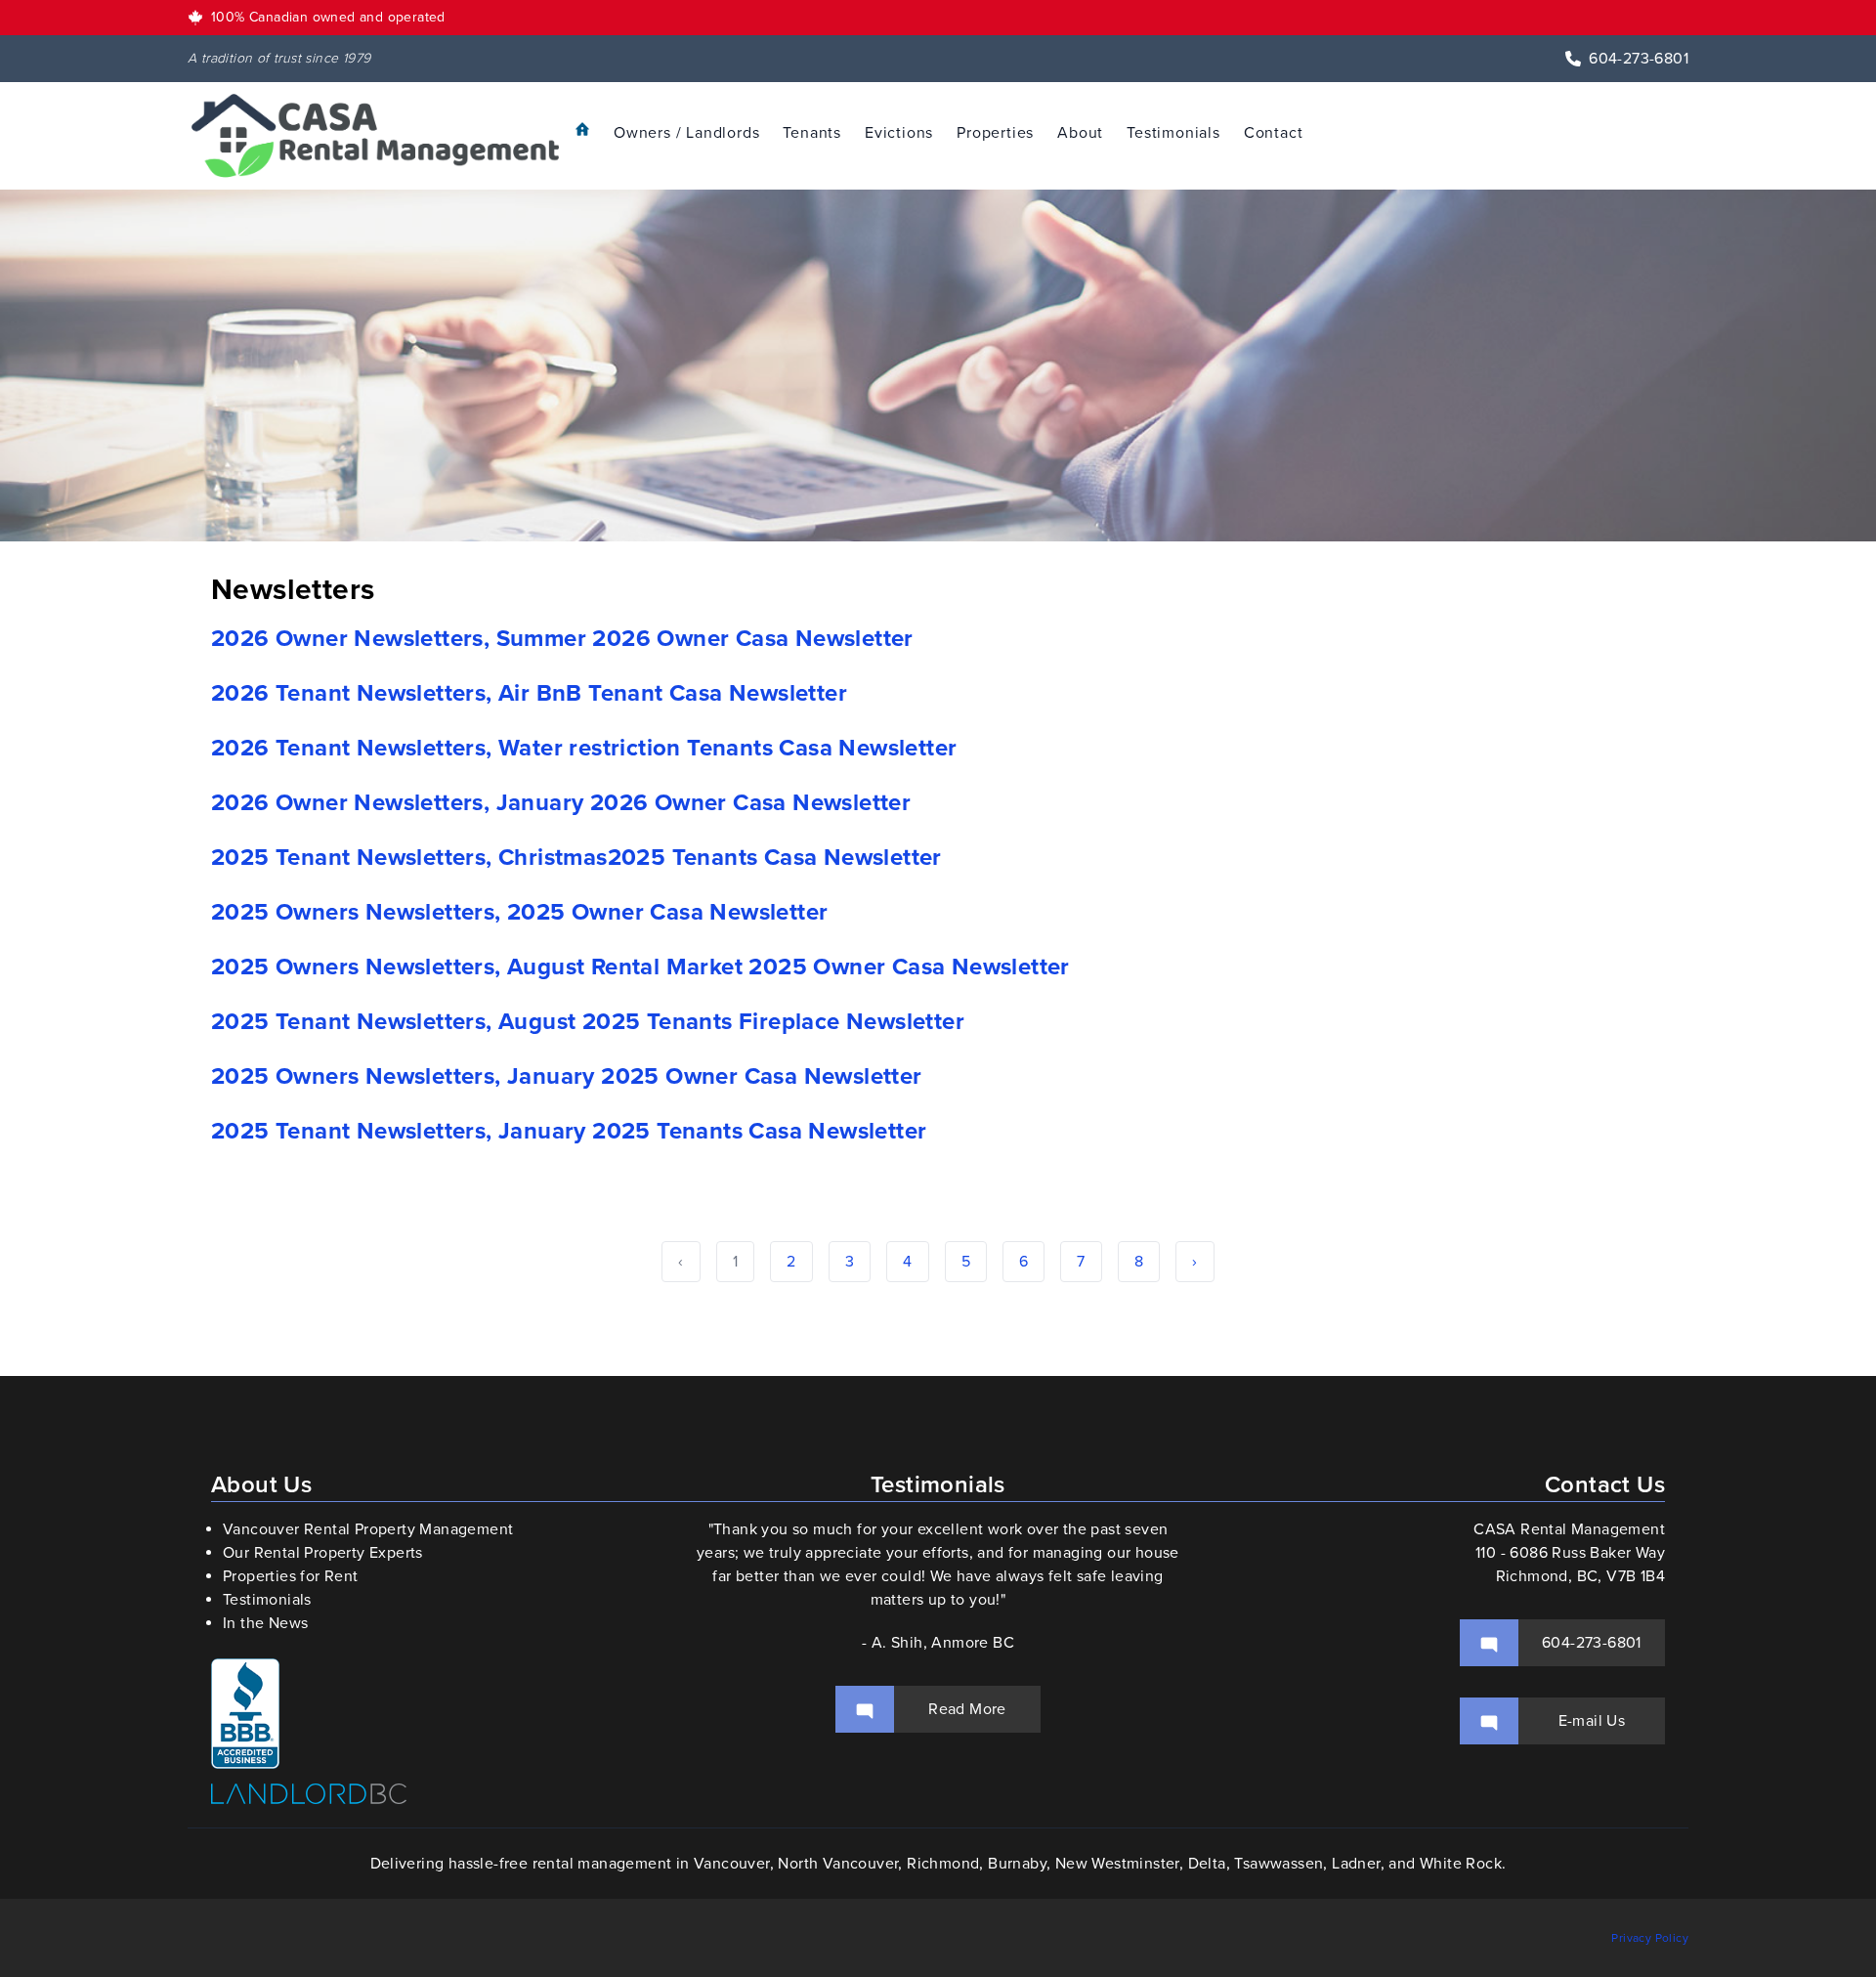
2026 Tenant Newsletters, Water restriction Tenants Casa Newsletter (584, 748)
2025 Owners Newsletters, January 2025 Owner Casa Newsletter (567, 1076)
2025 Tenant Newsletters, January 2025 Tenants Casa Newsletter (569, 1131)
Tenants (812, 133)
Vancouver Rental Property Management (368, 1529)
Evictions (899, 133)
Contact (1274, 133)
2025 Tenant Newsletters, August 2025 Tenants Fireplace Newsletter (588, 1022)
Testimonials (1173, 133)
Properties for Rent (291, 1576)
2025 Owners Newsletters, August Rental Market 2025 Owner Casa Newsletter (640, 967)
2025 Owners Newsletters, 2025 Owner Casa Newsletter (519, 912)
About (1080, 133)
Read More (967, 1709)
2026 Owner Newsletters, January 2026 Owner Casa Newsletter (561, 803)
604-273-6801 (1639, 59)
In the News (265, 1623)
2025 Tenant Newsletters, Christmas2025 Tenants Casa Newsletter (576, 858)
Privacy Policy (1650, 1938)
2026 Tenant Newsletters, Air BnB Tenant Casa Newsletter (529, 693)
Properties (995, 133)
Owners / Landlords (686, 133)
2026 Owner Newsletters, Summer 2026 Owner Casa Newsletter (562, 639)
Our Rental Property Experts (323, 1553)
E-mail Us (1592, 1721)
